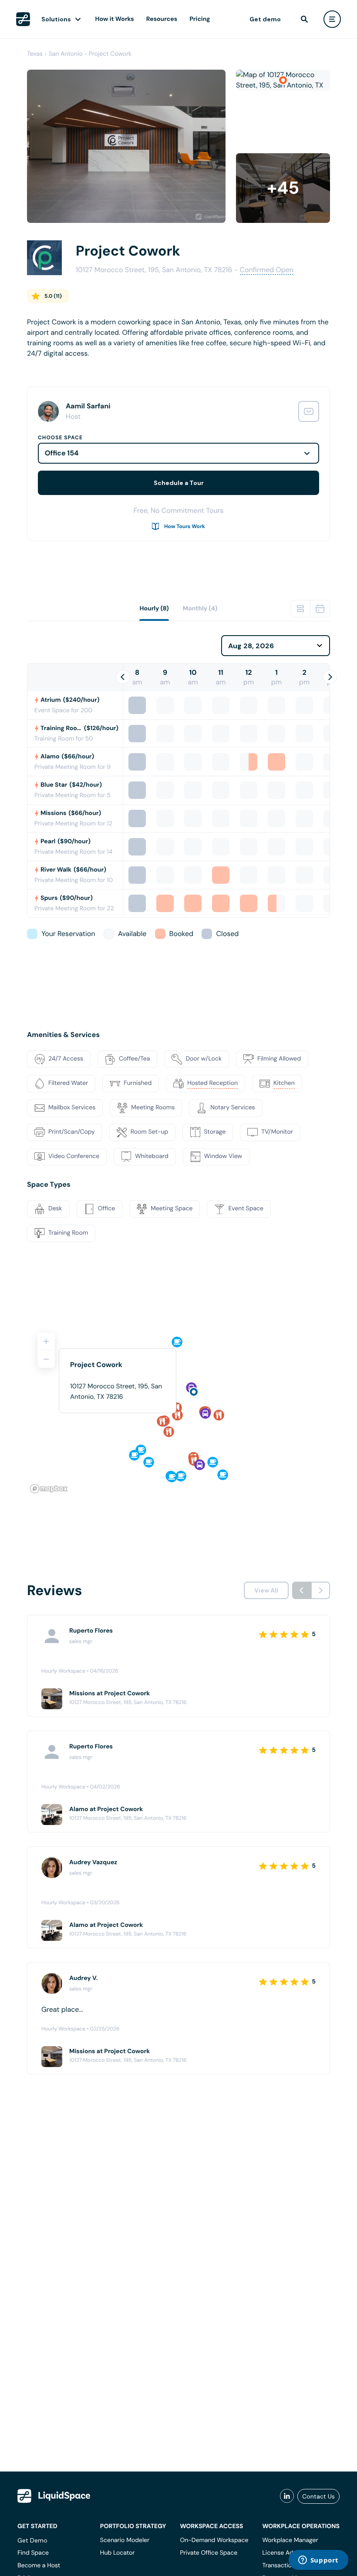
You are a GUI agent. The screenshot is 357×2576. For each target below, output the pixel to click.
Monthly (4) (200, 609)
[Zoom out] (46, 1359)
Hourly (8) (154, 609)
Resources (162, 19)
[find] (304, 19)
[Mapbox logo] (49, 1489)
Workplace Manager (290, 2540)
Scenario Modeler (125, 2540)
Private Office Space (209, 2553)
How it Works (115, 19)
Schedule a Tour (179, 483)
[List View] (300, 609)
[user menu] (332, 19)
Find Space (33, 2553)
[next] (320, 1590)
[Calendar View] (320, 609)
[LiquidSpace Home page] (23, 19)
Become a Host (39, 2566)
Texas (35, 54)
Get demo (265, 19)
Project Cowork (110, 54)
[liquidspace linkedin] (287, 2496)
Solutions (56, 19)
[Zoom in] (46, 1341)
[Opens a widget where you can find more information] (318, 2561)
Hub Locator (118, 2553)
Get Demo (32, 2540)
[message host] (309, 411)
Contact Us (318, 2496)
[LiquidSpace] (54, 2496)
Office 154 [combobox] (62, 453)
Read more (44, 367)
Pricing (200, 19)
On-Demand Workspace (214, 2540)
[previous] (302, 1590)
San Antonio (66, 54)
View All (266, 1590)
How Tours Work (185, 526)
